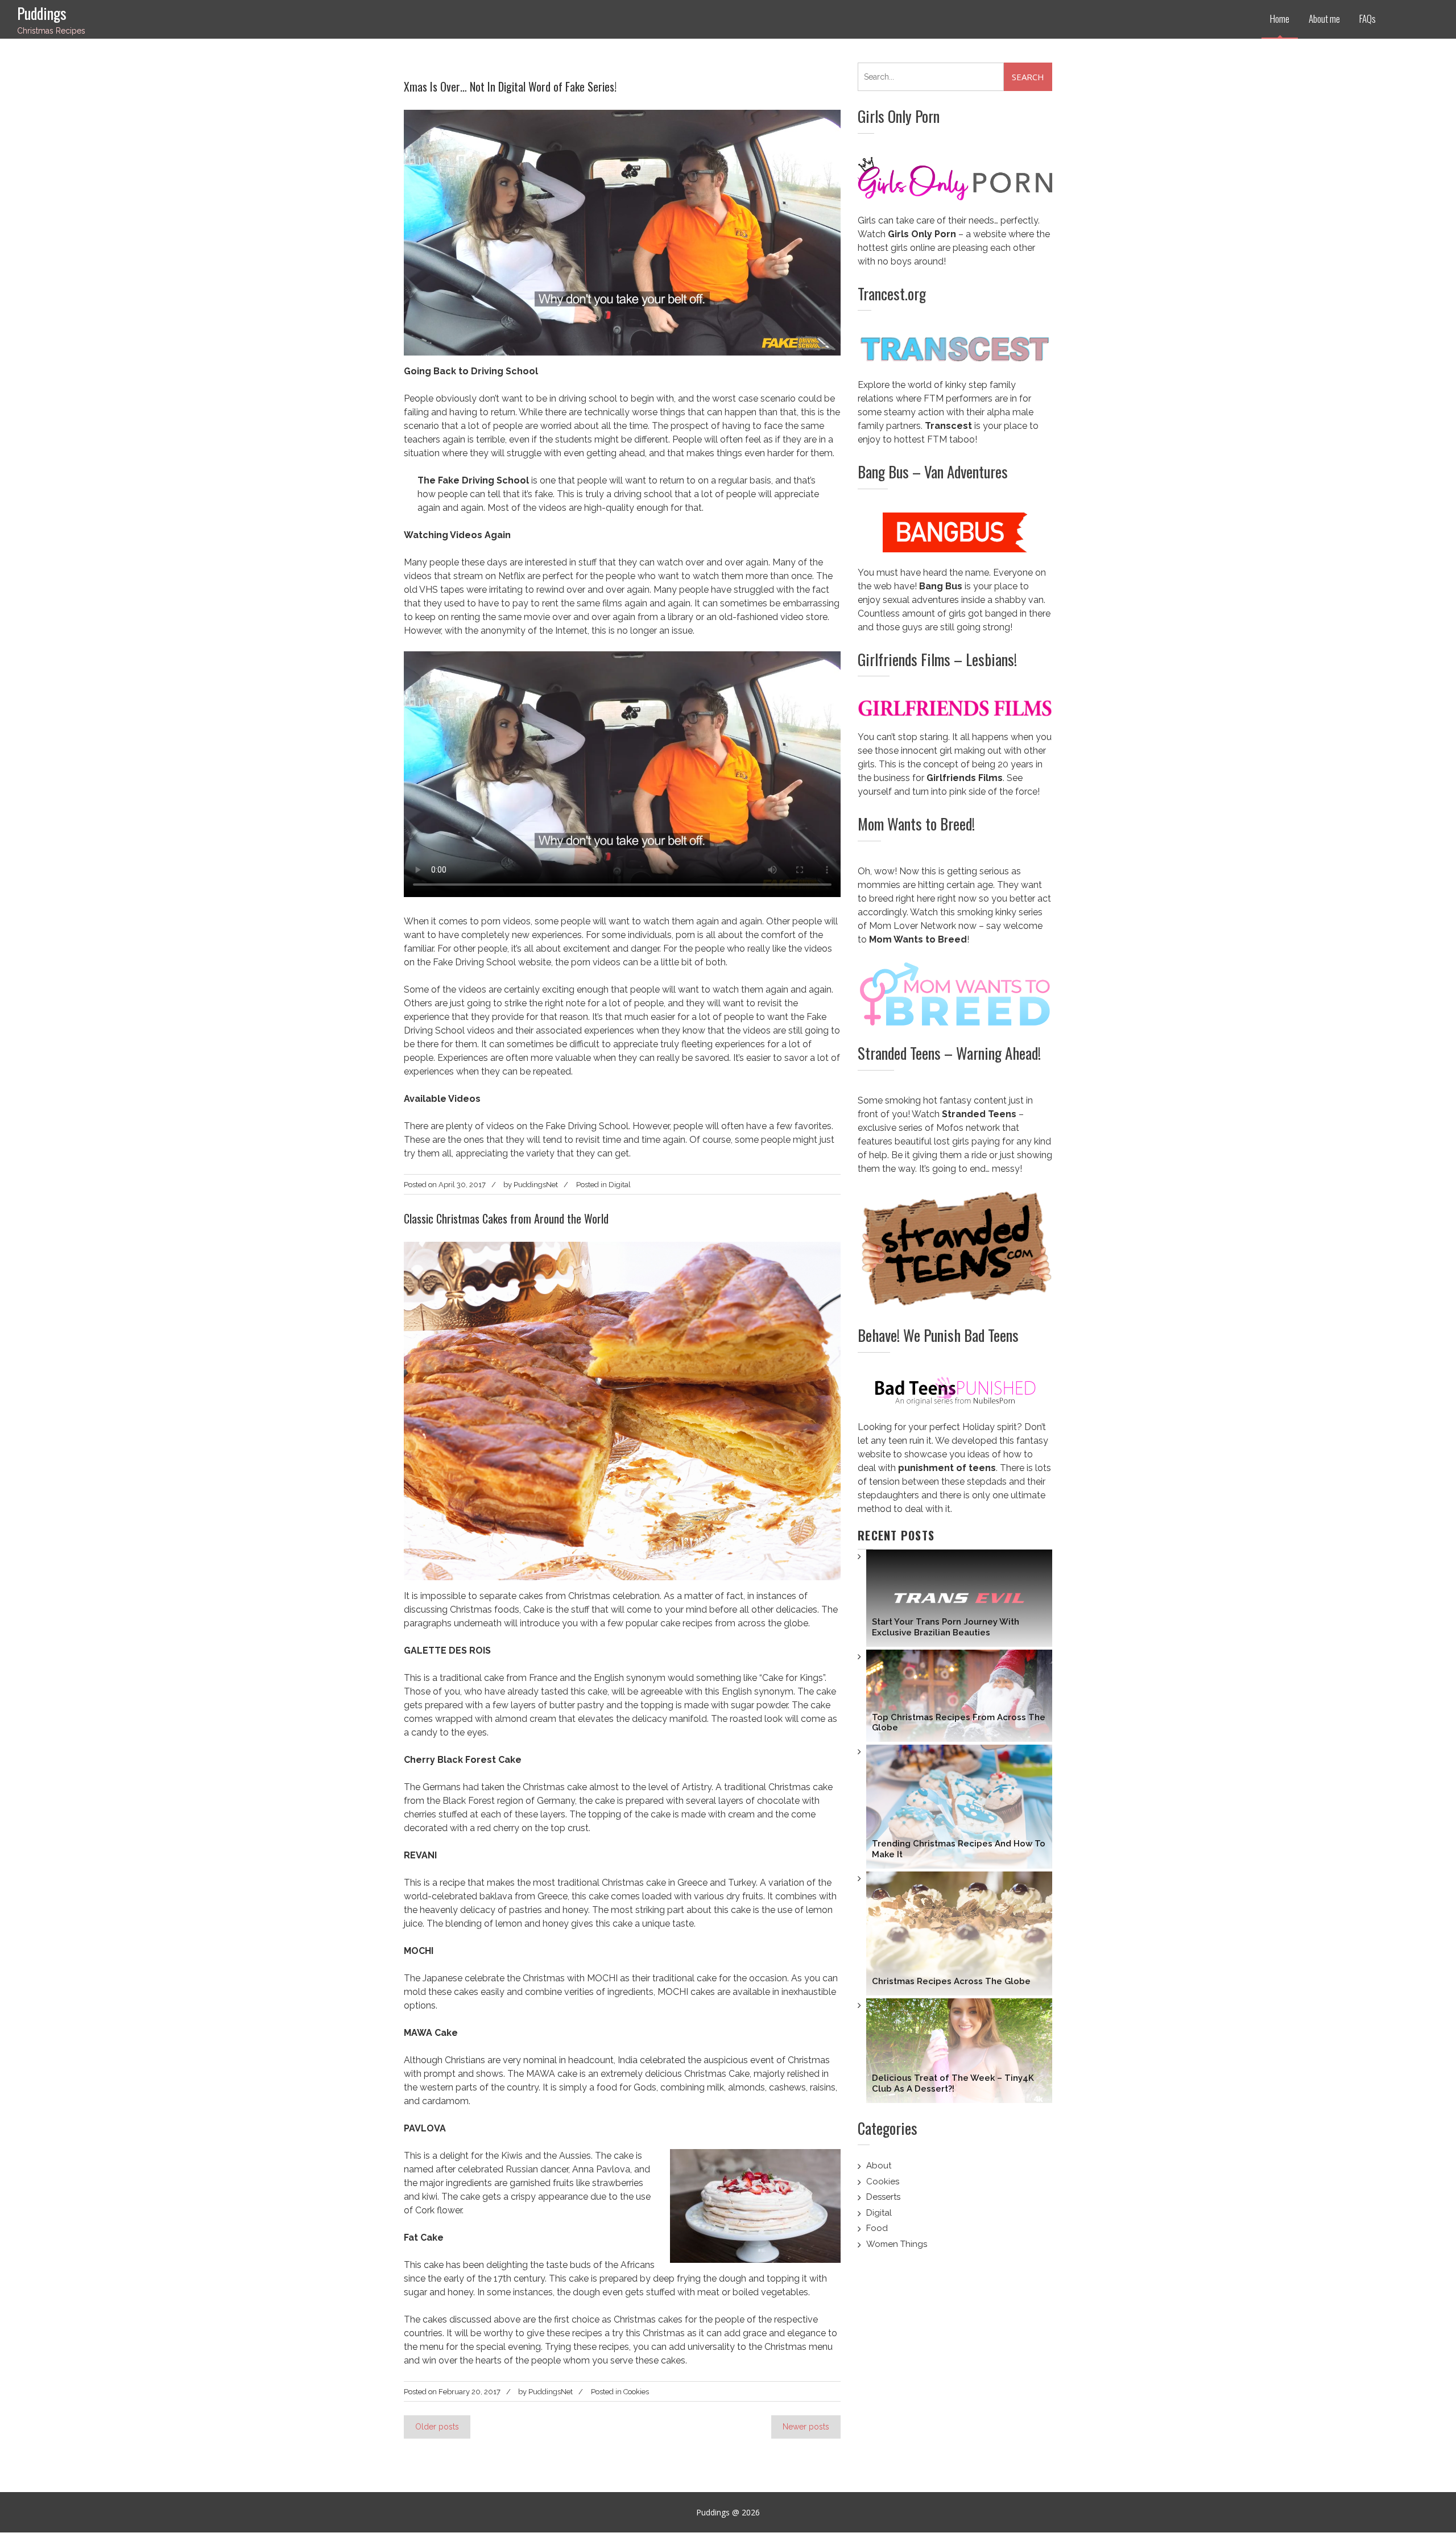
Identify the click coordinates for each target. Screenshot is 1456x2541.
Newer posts (806, 2427)
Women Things (897, 2244)
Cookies (636, 2392)
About (879, 2166)
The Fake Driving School (473, 480)
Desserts (883, 2197)
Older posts (437, 2427)
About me (1324, 18)
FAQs (1368, 18)
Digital (620, 1185)
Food (877, 2228)
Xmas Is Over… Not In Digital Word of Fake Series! (510, 86)
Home (1280, 18)
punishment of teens (947, 1468)
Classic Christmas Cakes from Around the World (506, 1218)
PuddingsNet (536, 1185)
